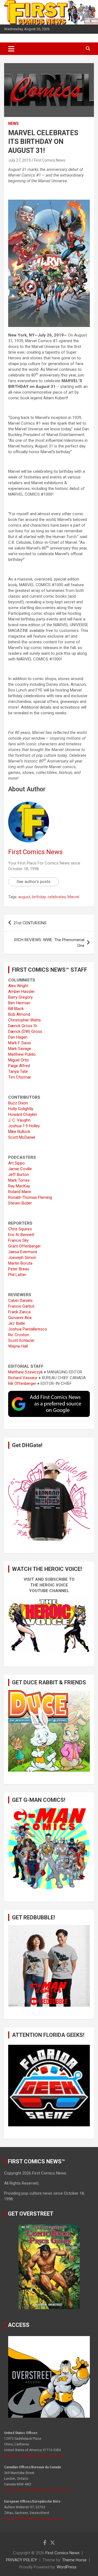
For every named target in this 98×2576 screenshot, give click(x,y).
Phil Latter (17, 1275)
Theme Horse (74, 2560)
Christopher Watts (24, 1020)
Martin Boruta (20, 1263)
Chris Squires (20, 1229)
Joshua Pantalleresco (28, 1329)
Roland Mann (20, 1192)
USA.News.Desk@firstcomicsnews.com (34, 2456)
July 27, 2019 (19, 160)
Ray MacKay (19, 1186)
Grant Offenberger (24, 1246)
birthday (39, 897)
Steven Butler (20, 1203)
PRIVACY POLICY (22, 2560)
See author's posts (33, 882)
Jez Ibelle (17, 1323)
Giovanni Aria (20, 1318)
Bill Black (16, 1009)
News (13, 123)
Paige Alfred (19, 1066)
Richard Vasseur (23, 1378)
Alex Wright (18, 986)
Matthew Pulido (22, 1054)
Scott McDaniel (22, 1137)
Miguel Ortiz (19, 1060)
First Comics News (50, 160)
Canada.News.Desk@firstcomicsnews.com (37, 2490)
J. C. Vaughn (19, 1120)
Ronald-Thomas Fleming (30, 1197)
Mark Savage (20, 1049)
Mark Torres (19, 1180)
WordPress (67, 2567)
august (24, 897)
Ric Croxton (19, 1335)
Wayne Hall (18, 1346)
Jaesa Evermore (23, 1252)
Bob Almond (19, 1014)
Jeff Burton (19, 1175)
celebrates (57, 897)
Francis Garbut (21, 1306)
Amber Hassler (22, 992)
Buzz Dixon (18, 1103)
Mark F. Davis (20, 1043)
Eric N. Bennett (21, 1235)
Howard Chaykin (23, 1114)
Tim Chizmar (20, 1077)
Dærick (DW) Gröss (25, 1031)
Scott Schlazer (21, 1340)
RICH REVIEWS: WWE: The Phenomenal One (49, 943)
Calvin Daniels (20, 1301)
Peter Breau (19, 1269)
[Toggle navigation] (11, 49)
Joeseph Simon (22, 1258)
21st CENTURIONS (30, 923)
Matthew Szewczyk (25, 1372)
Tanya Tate (18, 1071)
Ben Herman (19, 1003)
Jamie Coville (20, 1169)
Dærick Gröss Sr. (23, 1026)
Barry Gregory (20, 997)
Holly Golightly (21, 1109)
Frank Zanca (19, 1312)
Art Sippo (16, 1163)
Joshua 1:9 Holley (24, 1126)
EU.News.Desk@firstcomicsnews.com (33, 2519)
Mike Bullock (19, 1132)
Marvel (73, 897)
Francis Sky (18, 1240)
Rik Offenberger (22, 1383)
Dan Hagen (18, 1037)
